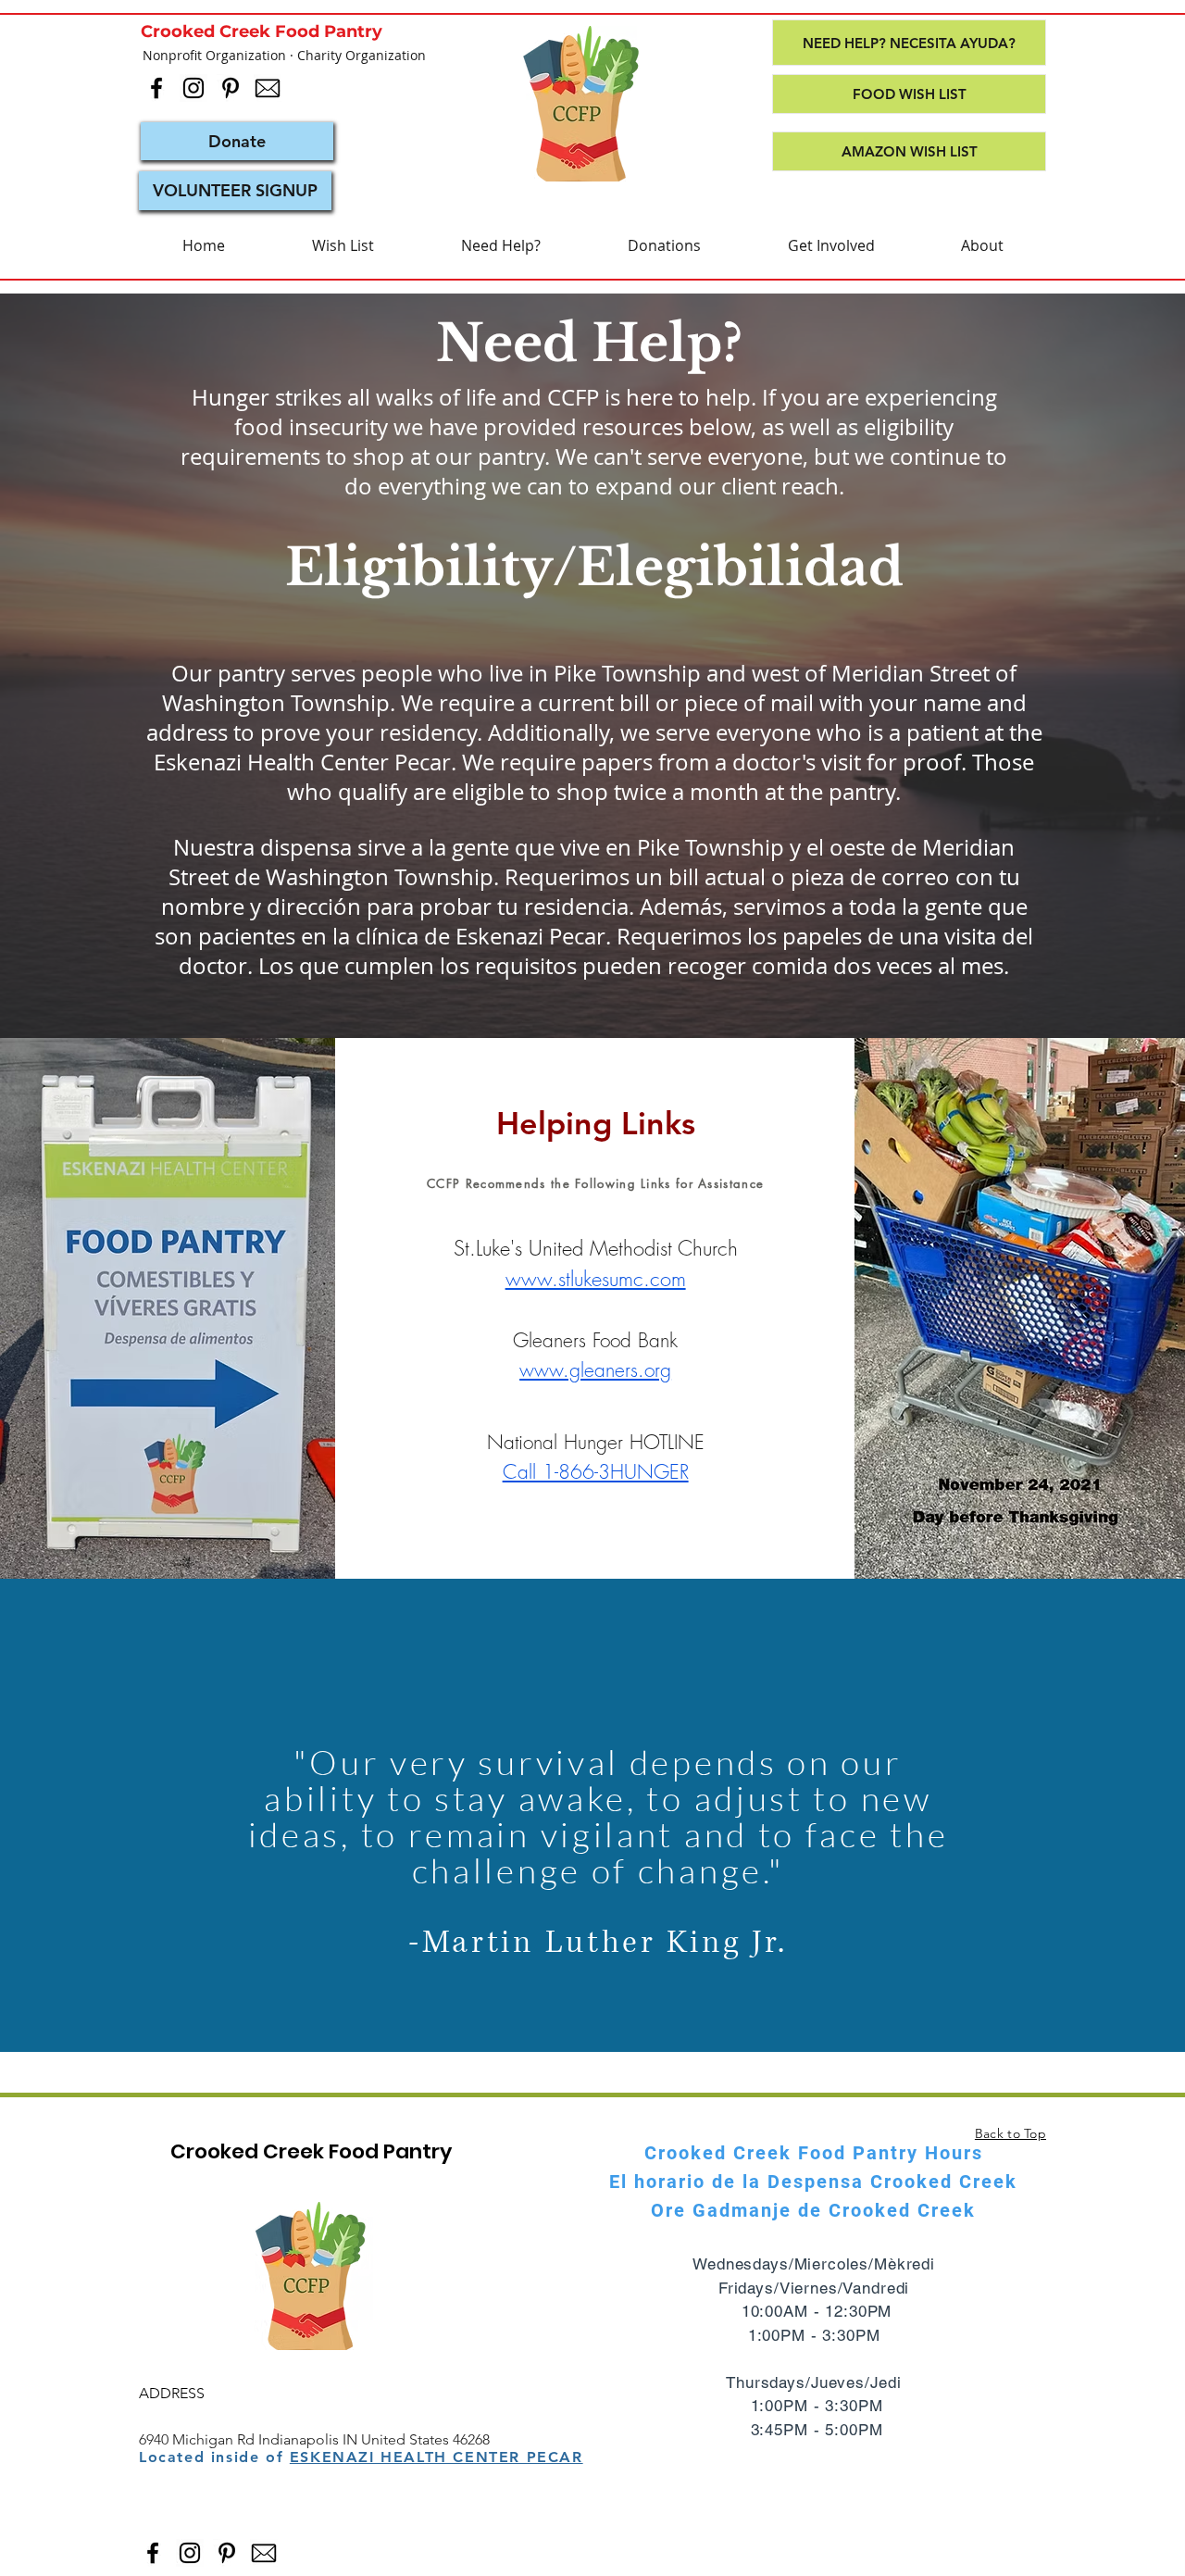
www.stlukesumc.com (596, 1279)
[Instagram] (193, 88)
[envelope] (268, 88)
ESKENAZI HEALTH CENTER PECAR (437, 2457)
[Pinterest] (231, 88)
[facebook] (156, 88)
